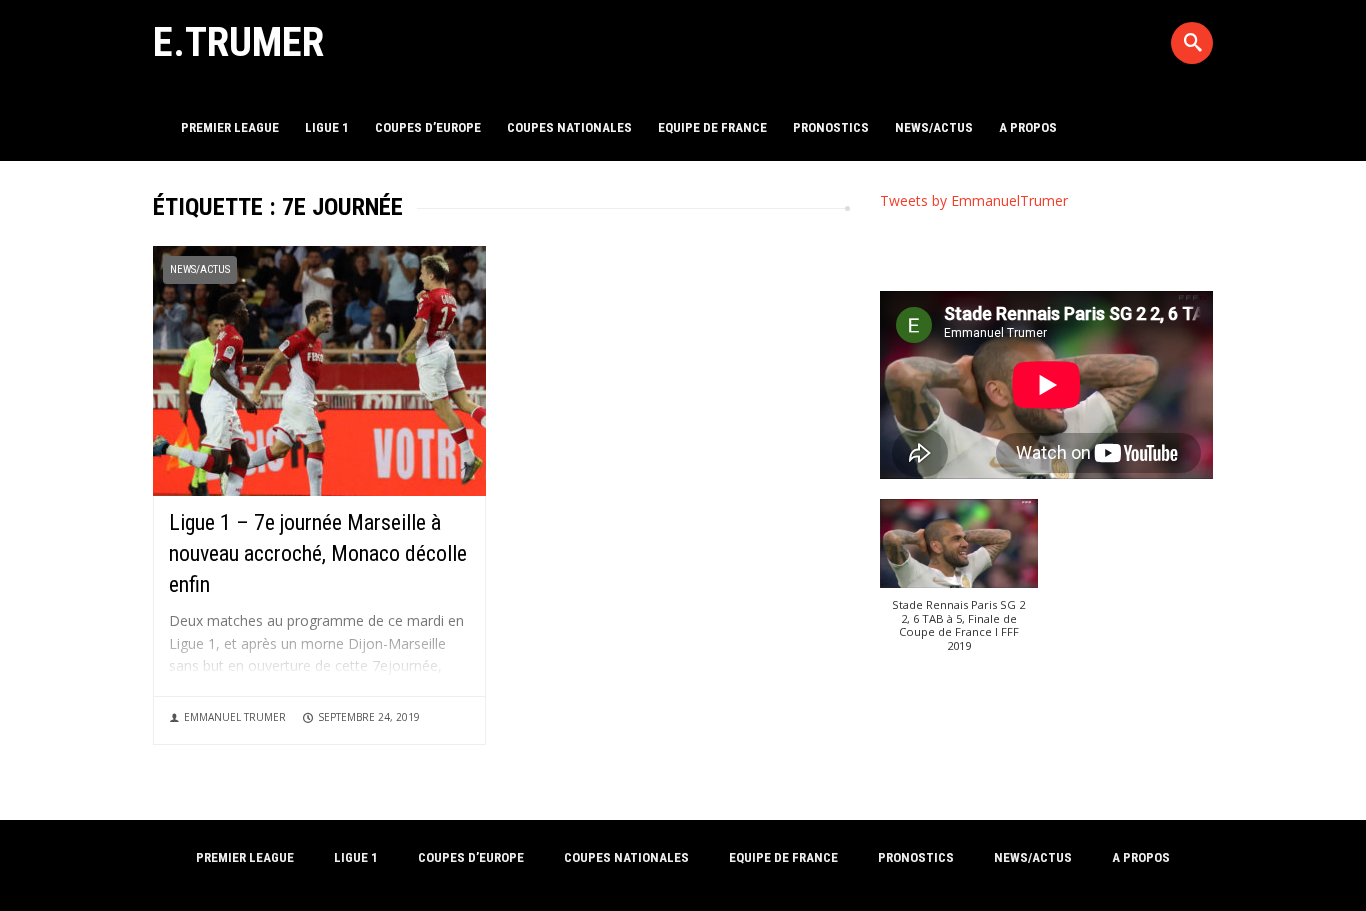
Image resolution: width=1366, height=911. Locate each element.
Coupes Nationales (569, 127)
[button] (959, 585)
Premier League (230, 127)
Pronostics (831, 127)
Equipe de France (712, 127)
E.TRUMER (238, 42)
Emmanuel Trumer (235, 717)
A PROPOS (1028, 127)
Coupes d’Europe (428, 127)
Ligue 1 (327, 127)
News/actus (934, 127)
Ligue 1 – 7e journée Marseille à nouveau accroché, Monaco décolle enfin (318, 553)
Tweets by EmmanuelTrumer (974, 200)
